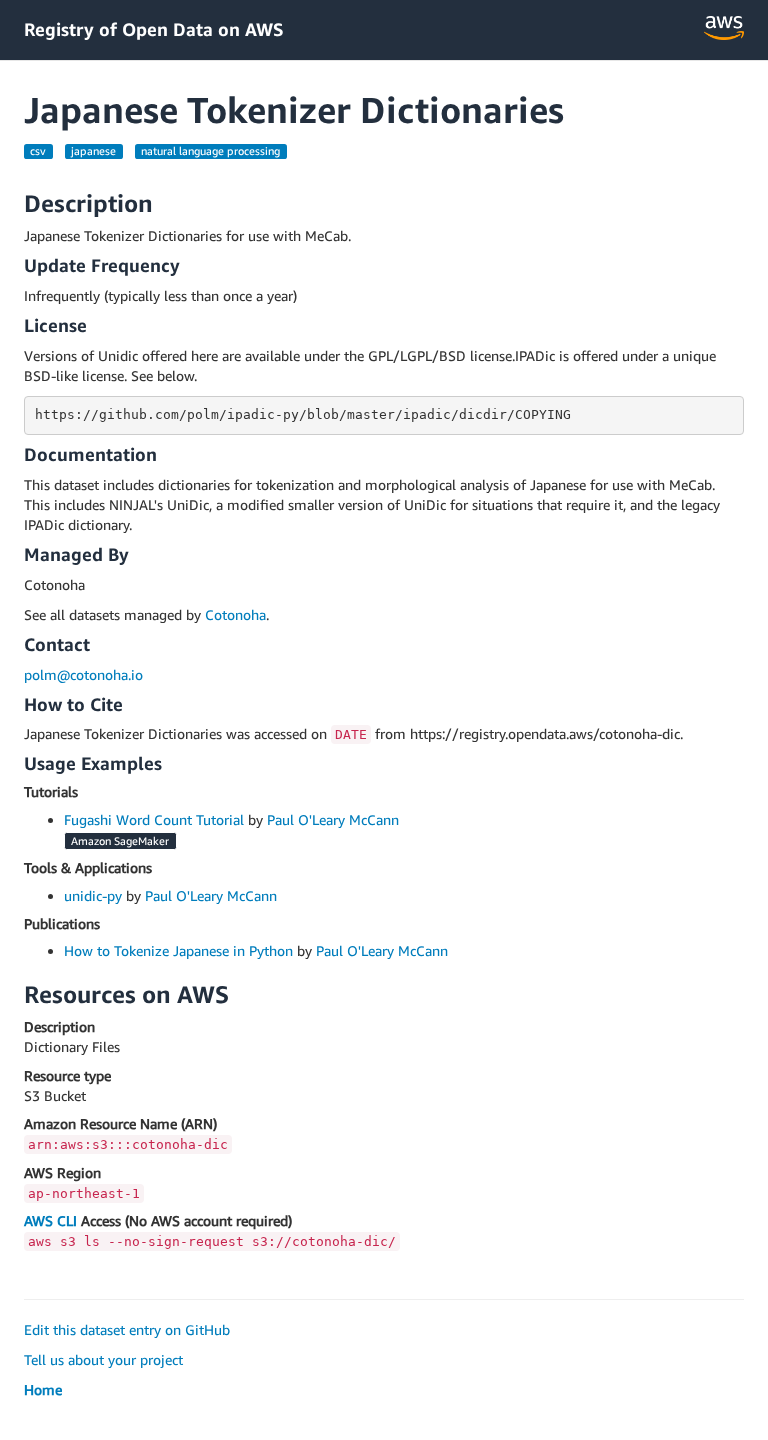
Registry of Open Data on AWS (154, 29)
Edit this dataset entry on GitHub (127, 1329)
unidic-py (93, 895)
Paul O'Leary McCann (333, 819)
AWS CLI (50, 1220)
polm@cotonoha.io (83, 674)
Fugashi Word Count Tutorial (154, 819)
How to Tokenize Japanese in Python (178, 950)
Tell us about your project (103, 1359)
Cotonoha (235, 614)
